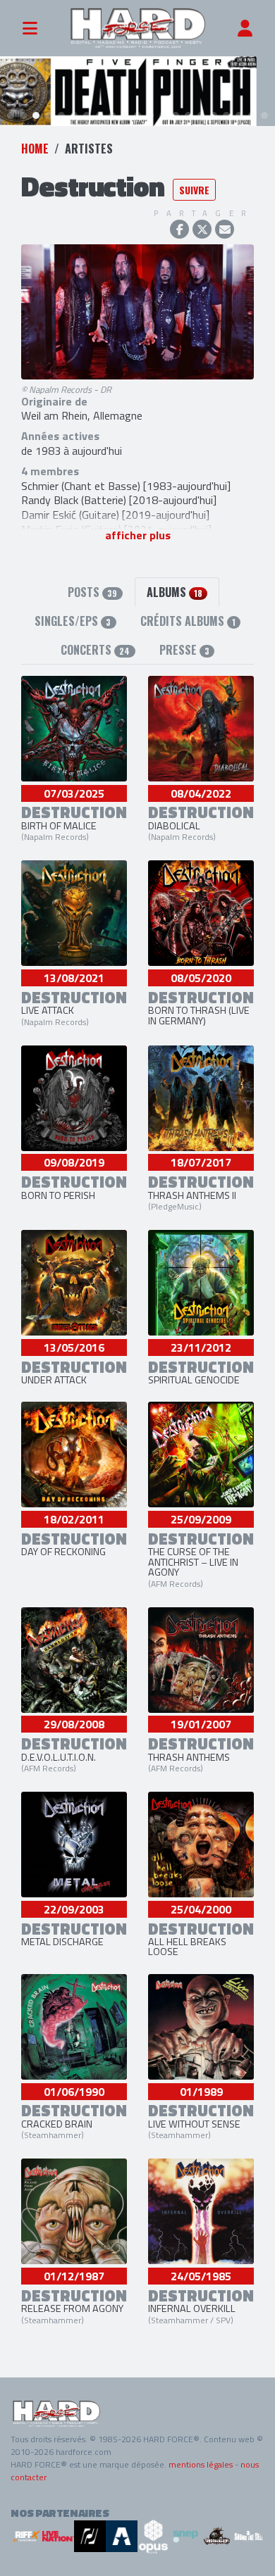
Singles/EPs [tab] (73, 621)
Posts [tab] (92, 592)
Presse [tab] (184, 650)
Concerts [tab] (95, 650)
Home (35, 149)
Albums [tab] (175, 592)
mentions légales (201, 2464)
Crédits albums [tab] (188, 621)
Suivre (194, 190)
